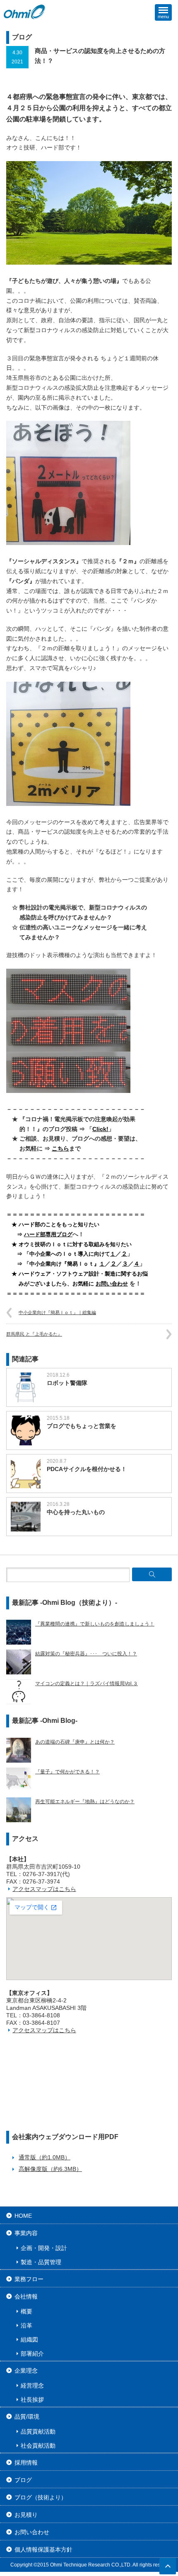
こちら (60, 1148)
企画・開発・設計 (44, 2248)
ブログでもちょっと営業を (82, 1426)
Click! (100, 1129)
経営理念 (32, 2385)
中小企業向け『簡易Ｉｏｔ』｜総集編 (57, 1312)
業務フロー (29, 2279)
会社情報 (26, 2296)
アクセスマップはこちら (44, 1889)
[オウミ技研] (25, 12)
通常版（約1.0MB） (44, 2157)
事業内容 (26, 2233)
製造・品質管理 (41, 2262)
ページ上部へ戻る (168, 2566)
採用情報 (26, 2463)
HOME (23, 2216)
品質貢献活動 (38, 2431)
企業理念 (26, 2371)
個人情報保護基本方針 (43, 2549)
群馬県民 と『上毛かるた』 (34, 1334)
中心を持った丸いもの (76, 1512)
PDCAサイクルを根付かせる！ (87, 1469)
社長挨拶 (32, 2400)
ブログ (23, 2480)
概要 (26, 2311)
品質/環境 (27, 2417)
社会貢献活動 (38, 2446)
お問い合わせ (112, 1284)
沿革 (26, 2325)
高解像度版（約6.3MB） (50, 2169)
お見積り (26, 2515)
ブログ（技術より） (41, 2497)
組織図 (29, 2340)
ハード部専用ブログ (48, 1234)
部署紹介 (32, 2354)
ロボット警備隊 (67, 1383)
